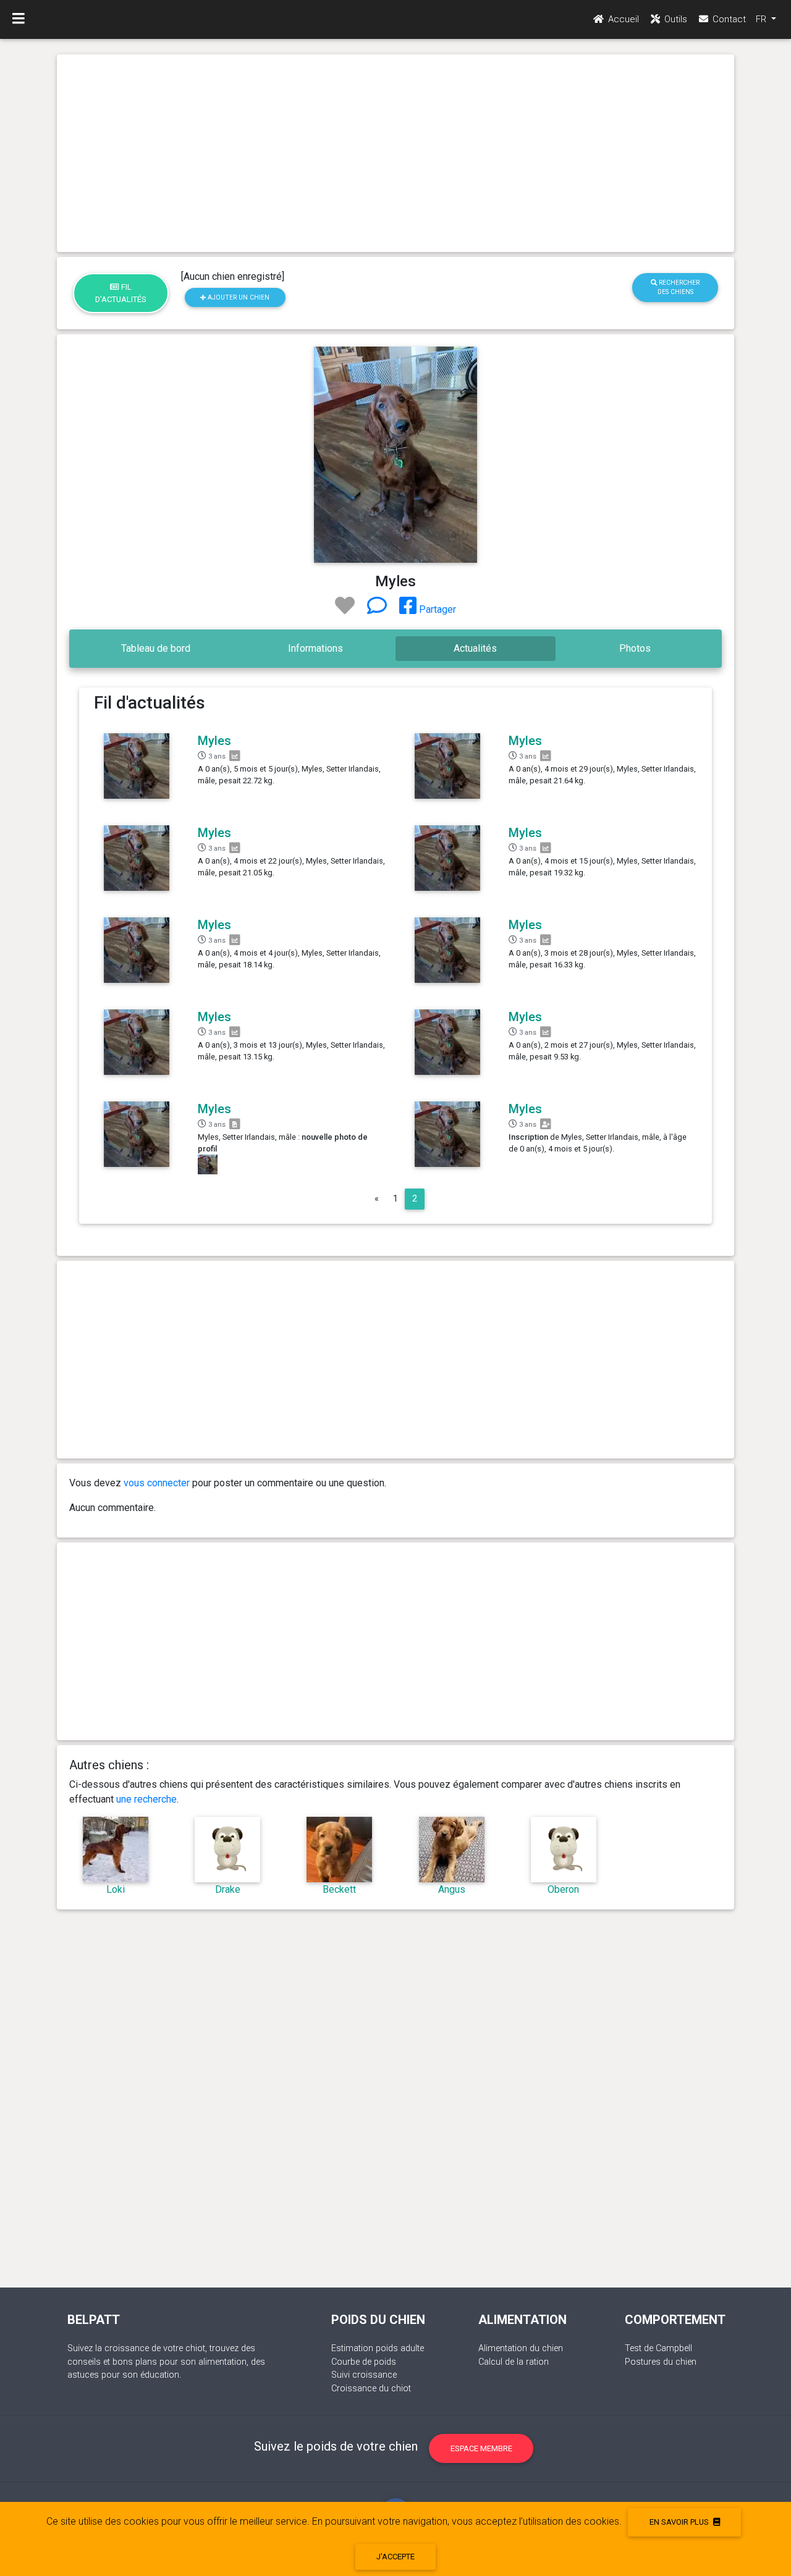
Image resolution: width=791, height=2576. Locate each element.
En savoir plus (680, 2522)
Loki (116, 1889)
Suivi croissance (364, 2375)
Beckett (339, 1889)
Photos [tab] (635, 648)
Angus (452, 1889)
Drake (228, 1889)
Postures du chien (661, 2362)
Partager (436, 609)
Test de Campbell (658, 2348)
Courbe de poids (364, 2362)
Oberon (563, 1889)
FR (762, 19)
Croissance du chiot (371, 2389)
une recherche (146, 1799)
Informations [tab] (315, 648)
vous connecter (157, 1483)
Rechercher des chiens (678, 287)
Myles (214, 741)
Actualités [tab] (475, 648)
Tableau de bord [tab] (156, 648)
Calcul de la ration (514, 2362)
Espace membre (481, 2448)
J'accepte (395, 2557)
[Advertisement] (395, 153)
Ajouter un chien (238, 297)
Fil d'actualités (121, 293)
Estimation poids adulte (378, 2348)
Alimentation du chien (521, 2348)
